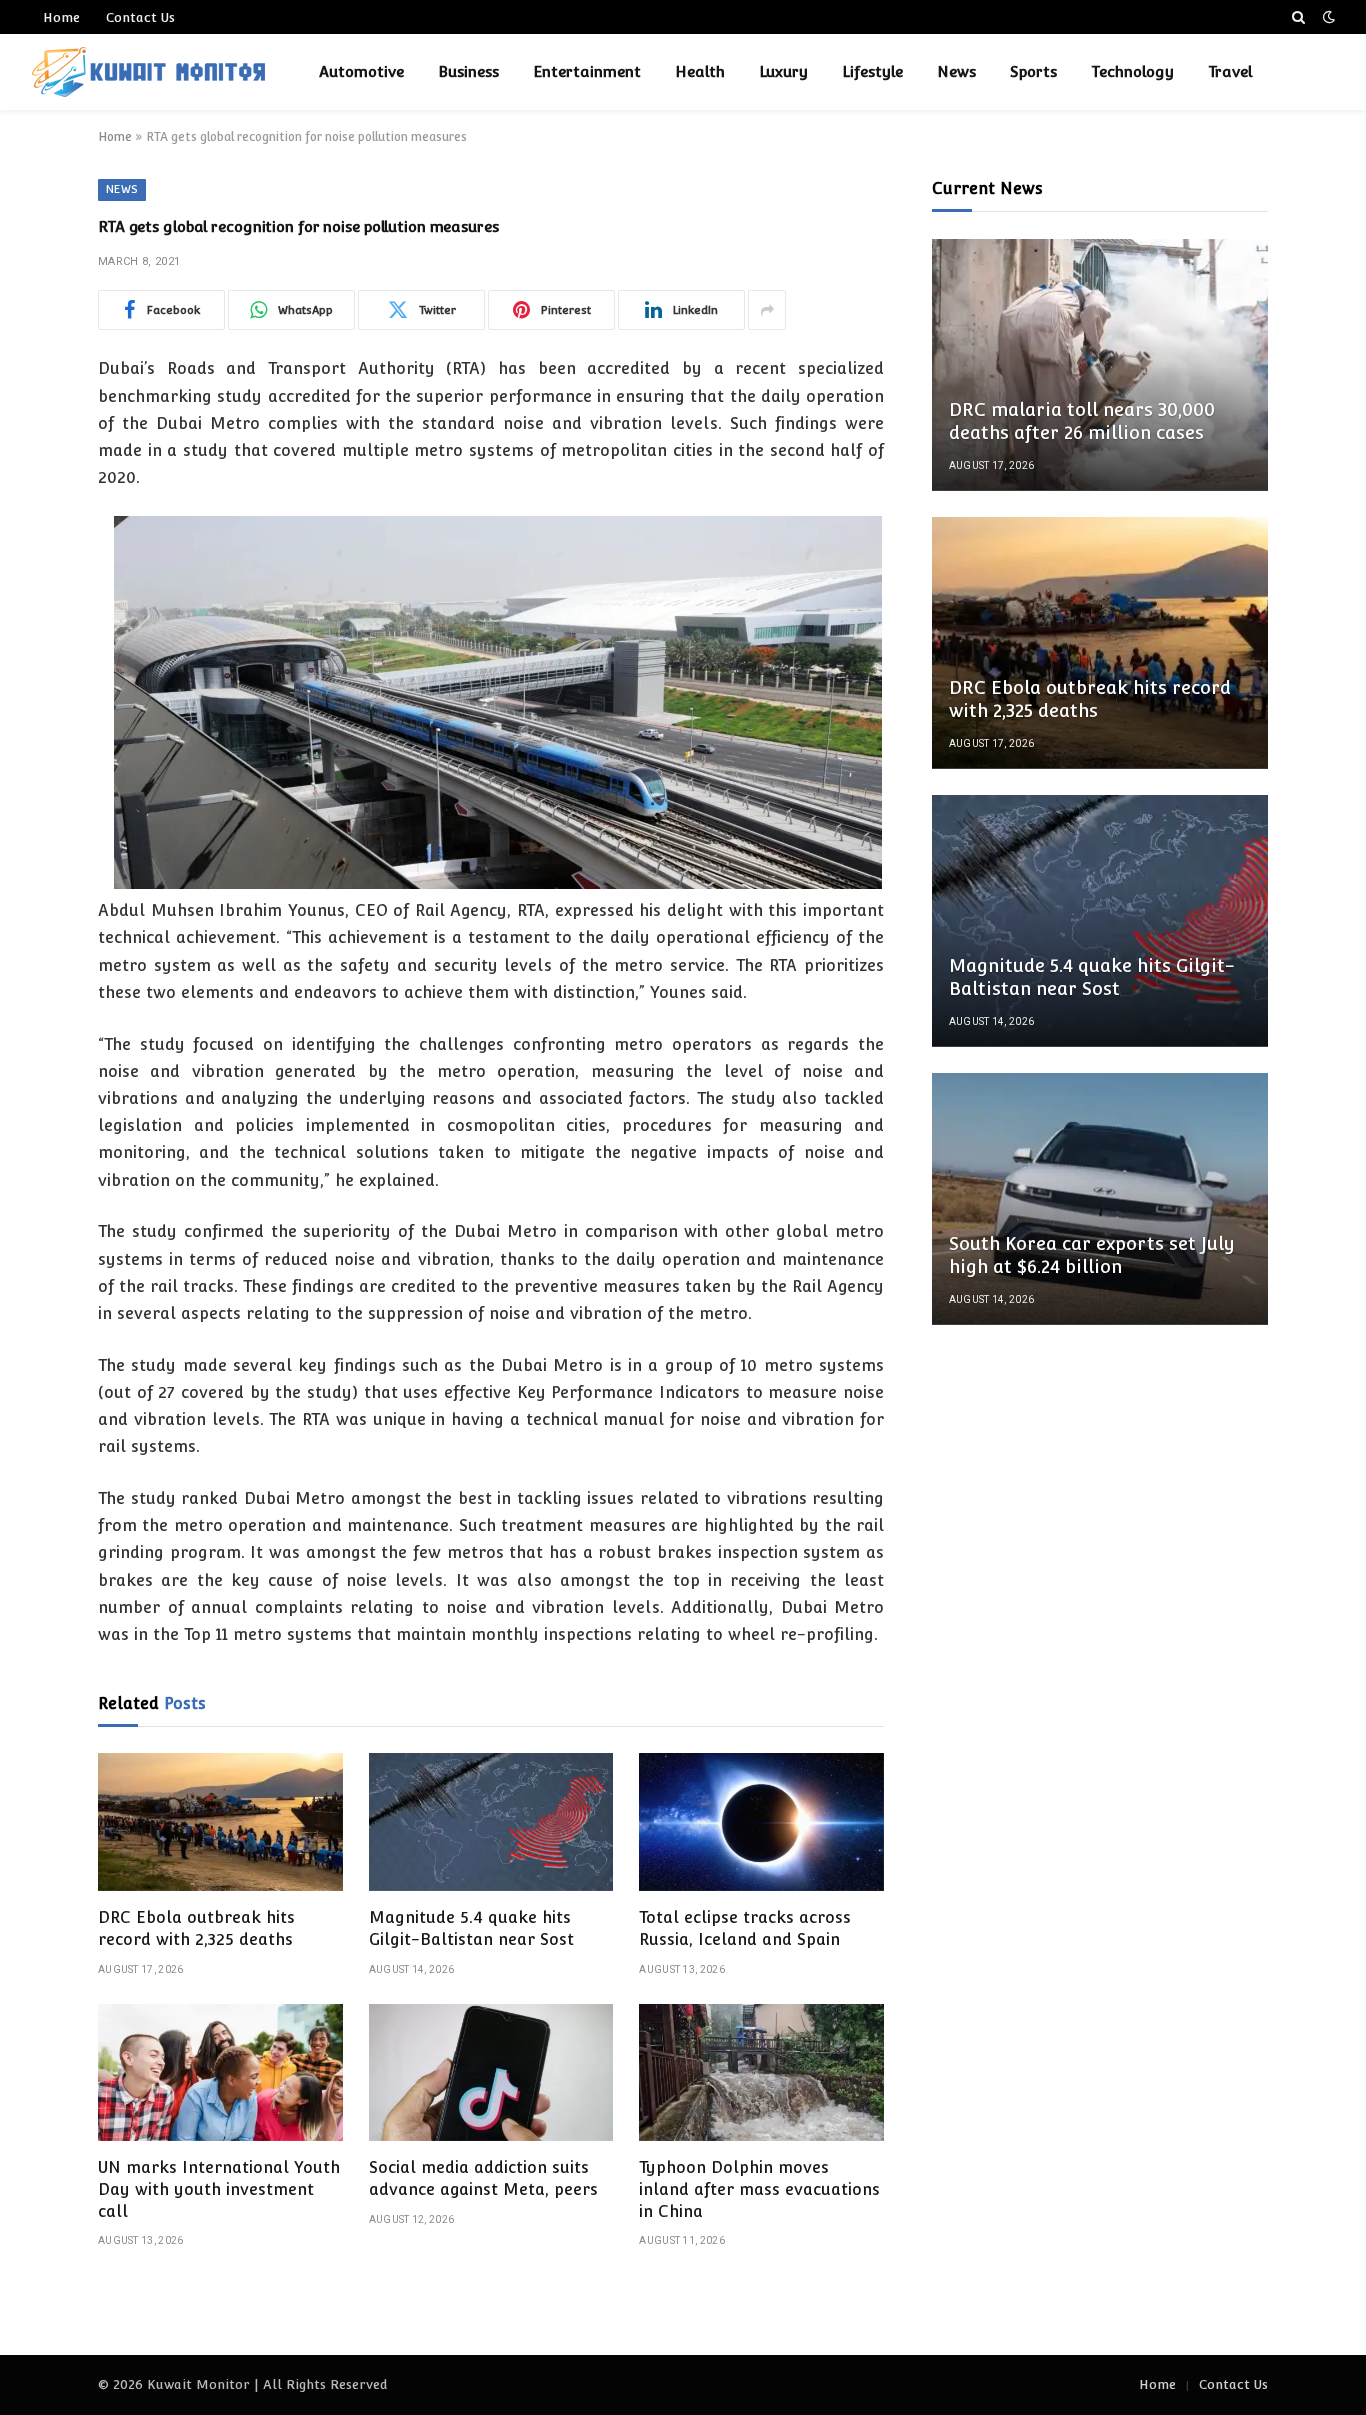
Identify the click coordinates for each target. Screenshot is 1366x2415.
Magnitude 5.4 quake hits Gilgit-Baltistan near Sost (471, 1928)
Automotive (361, 71)
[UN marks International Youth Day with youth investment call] (220, 2073)
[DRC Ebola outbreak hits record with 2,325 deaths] (220, 1822)
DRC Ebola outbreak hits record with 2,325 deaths (196, 1928)
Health (700, 71)
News (956, 71)
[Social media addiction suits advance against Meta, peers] (491, 2073)
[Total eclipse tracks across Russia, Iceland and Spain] (761, 1822)
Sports (1033, 71)
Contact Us (140, 17)
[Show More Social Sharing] (767, 310)
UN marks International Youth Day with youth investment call (219, 2189)
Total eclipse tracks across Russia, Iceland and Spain (745, 1928)
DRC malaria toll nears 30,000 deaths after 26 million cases (1082, 421)
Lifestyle (872, 71)
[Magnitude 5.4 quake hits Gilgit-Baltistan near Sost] (491, 1822)
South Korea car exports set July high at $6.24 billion (1092, 1255)
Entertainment (587, 71)
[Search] (1298, 17)
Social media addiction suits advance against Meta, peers (483, 2178)
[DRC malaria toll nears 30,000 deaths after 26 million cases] (1100, 365)
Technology (1132, 71)
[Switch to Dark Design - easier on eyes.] (1327, 17)
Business (468, 71)
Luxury (783, 71)
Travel (1230, 71)
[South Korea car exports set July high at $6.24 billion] (1100, 1199)
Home (61, 17)
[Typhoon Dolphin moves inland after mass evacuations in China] (761, 2073)
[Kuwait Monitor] (148, 72)
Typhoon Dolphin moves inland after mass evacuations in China (759, 2189)
